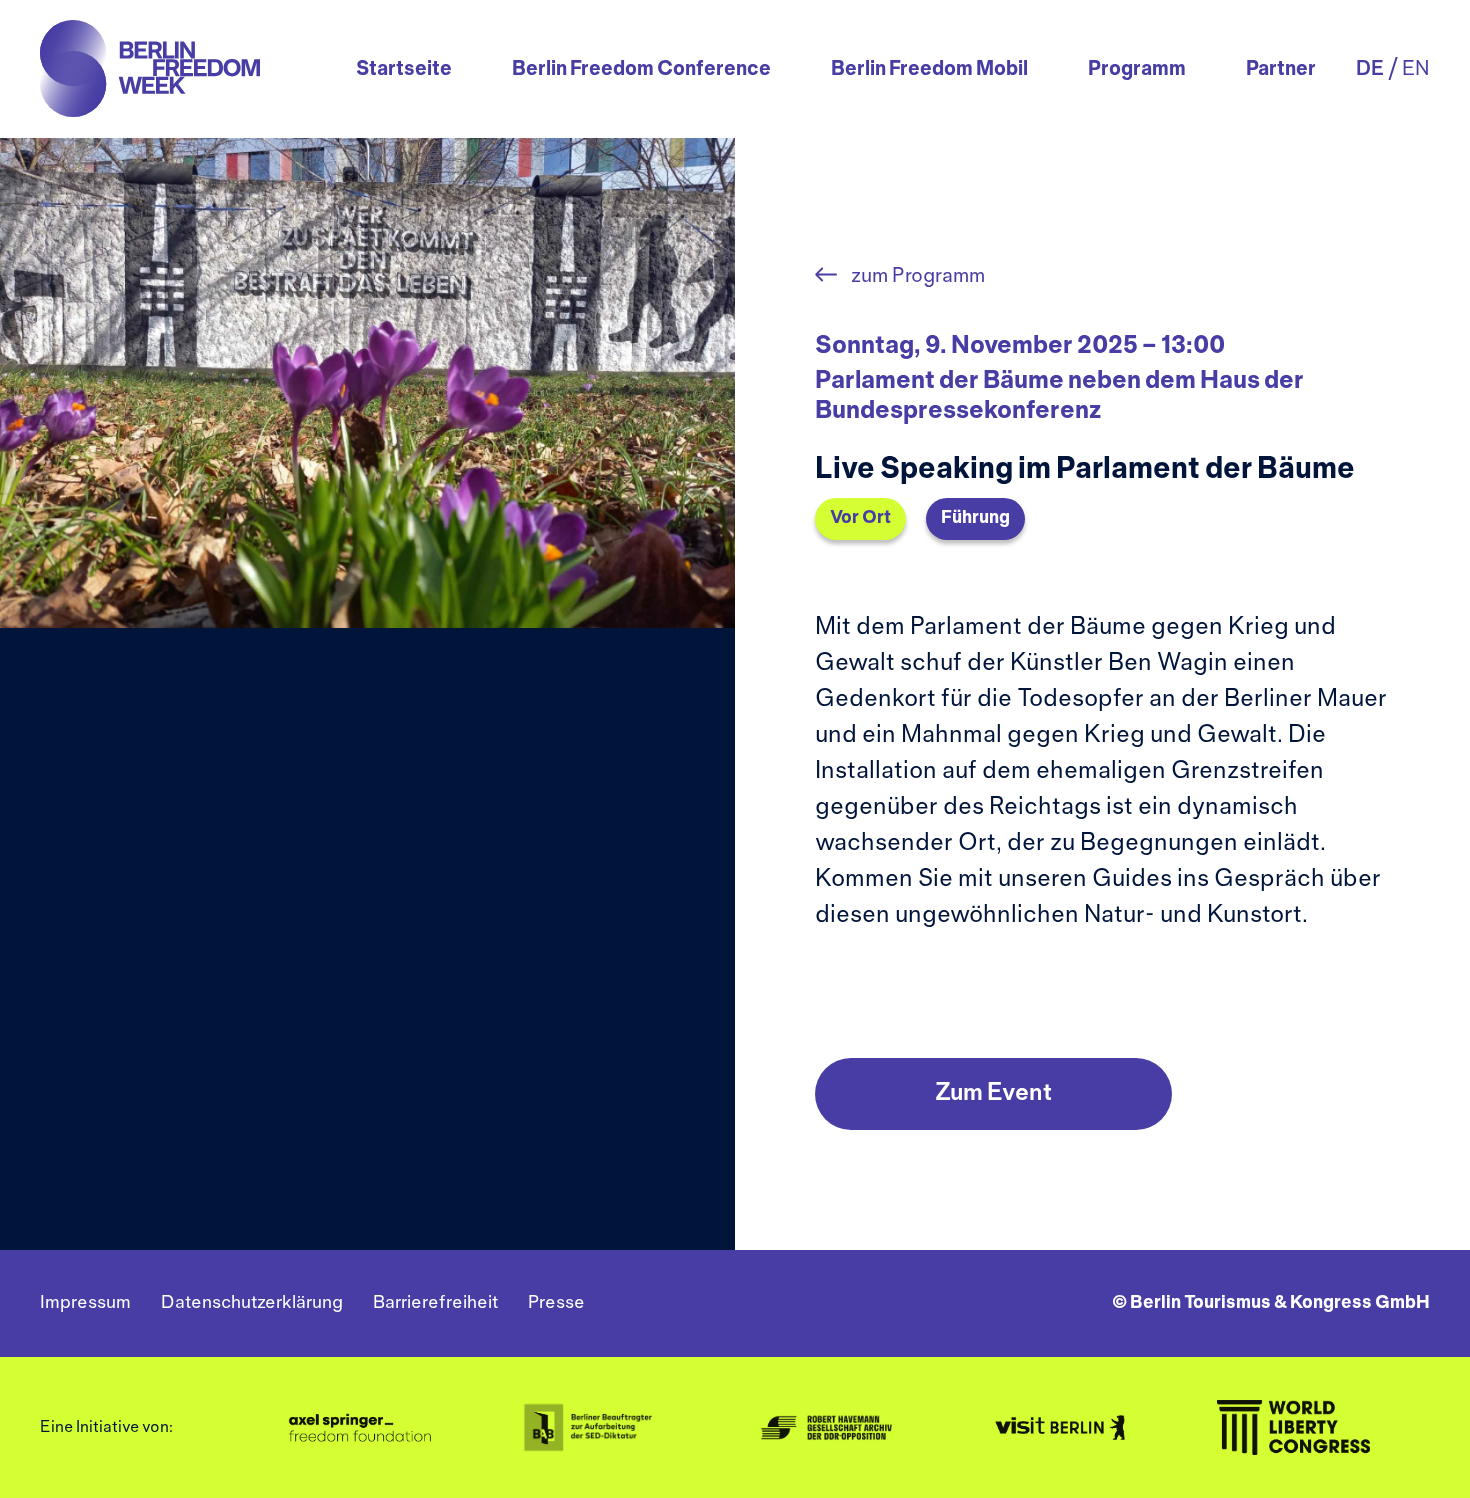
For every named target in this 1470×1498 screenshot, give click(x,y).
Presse (556, 1303)
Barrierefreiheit (435, 1303)
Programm (1137, 69)
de (1370, 69)
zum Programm (916, 276)
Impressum (85, 1303)
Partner (1281, 69)
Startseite (404, 69)
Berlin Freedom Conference (641, 69)
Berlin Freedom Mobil (929, 69)
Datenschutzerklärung (252, 1303)
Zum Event (993, 1094)
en (1416, 69)
